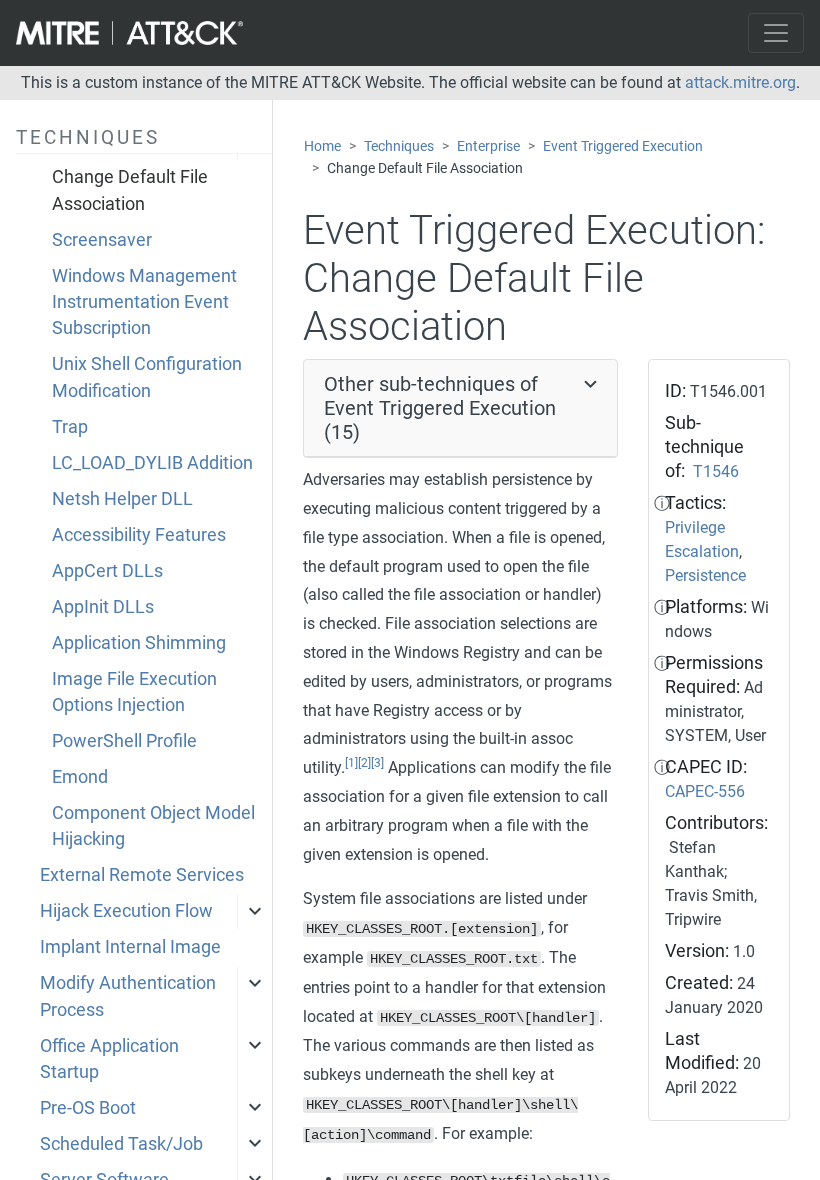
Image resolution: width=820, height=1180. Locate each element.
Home (322, 146)
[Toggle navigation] (776, 33)
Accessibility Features (139, 535)
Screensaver (102, 240)
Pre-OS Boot (88, 1108)
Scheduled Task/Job (121, 1144)
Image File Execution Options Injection (134, 692)
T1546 (716, 471)
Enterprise (488, 146)
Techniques (399, 146)
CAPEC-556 (705, 791)
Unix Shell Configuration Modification (147, 377)
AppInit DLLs (103, 607)
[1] (351, 763)
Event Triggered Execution (623, 146)
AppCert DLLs (107, 571)
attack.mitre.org (740, 82)
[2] (364, 763)
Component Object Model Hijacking (153, 826)
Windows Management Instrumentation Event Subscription (144, 302)
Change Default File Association (130, 190)
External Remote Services (142, 875)
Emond (80, 777)
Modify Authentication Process (128, 996)
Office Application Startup (109, 1059)
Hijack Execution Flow (126, 911)
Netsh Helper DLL (122, 499)
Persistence (705, 575)
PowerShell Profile (124, 741)
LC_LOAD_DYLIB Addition (152, 463)
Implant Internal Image (130, 947)
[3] (377, 763)
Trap (70, 427)
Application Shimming (139, 643)
